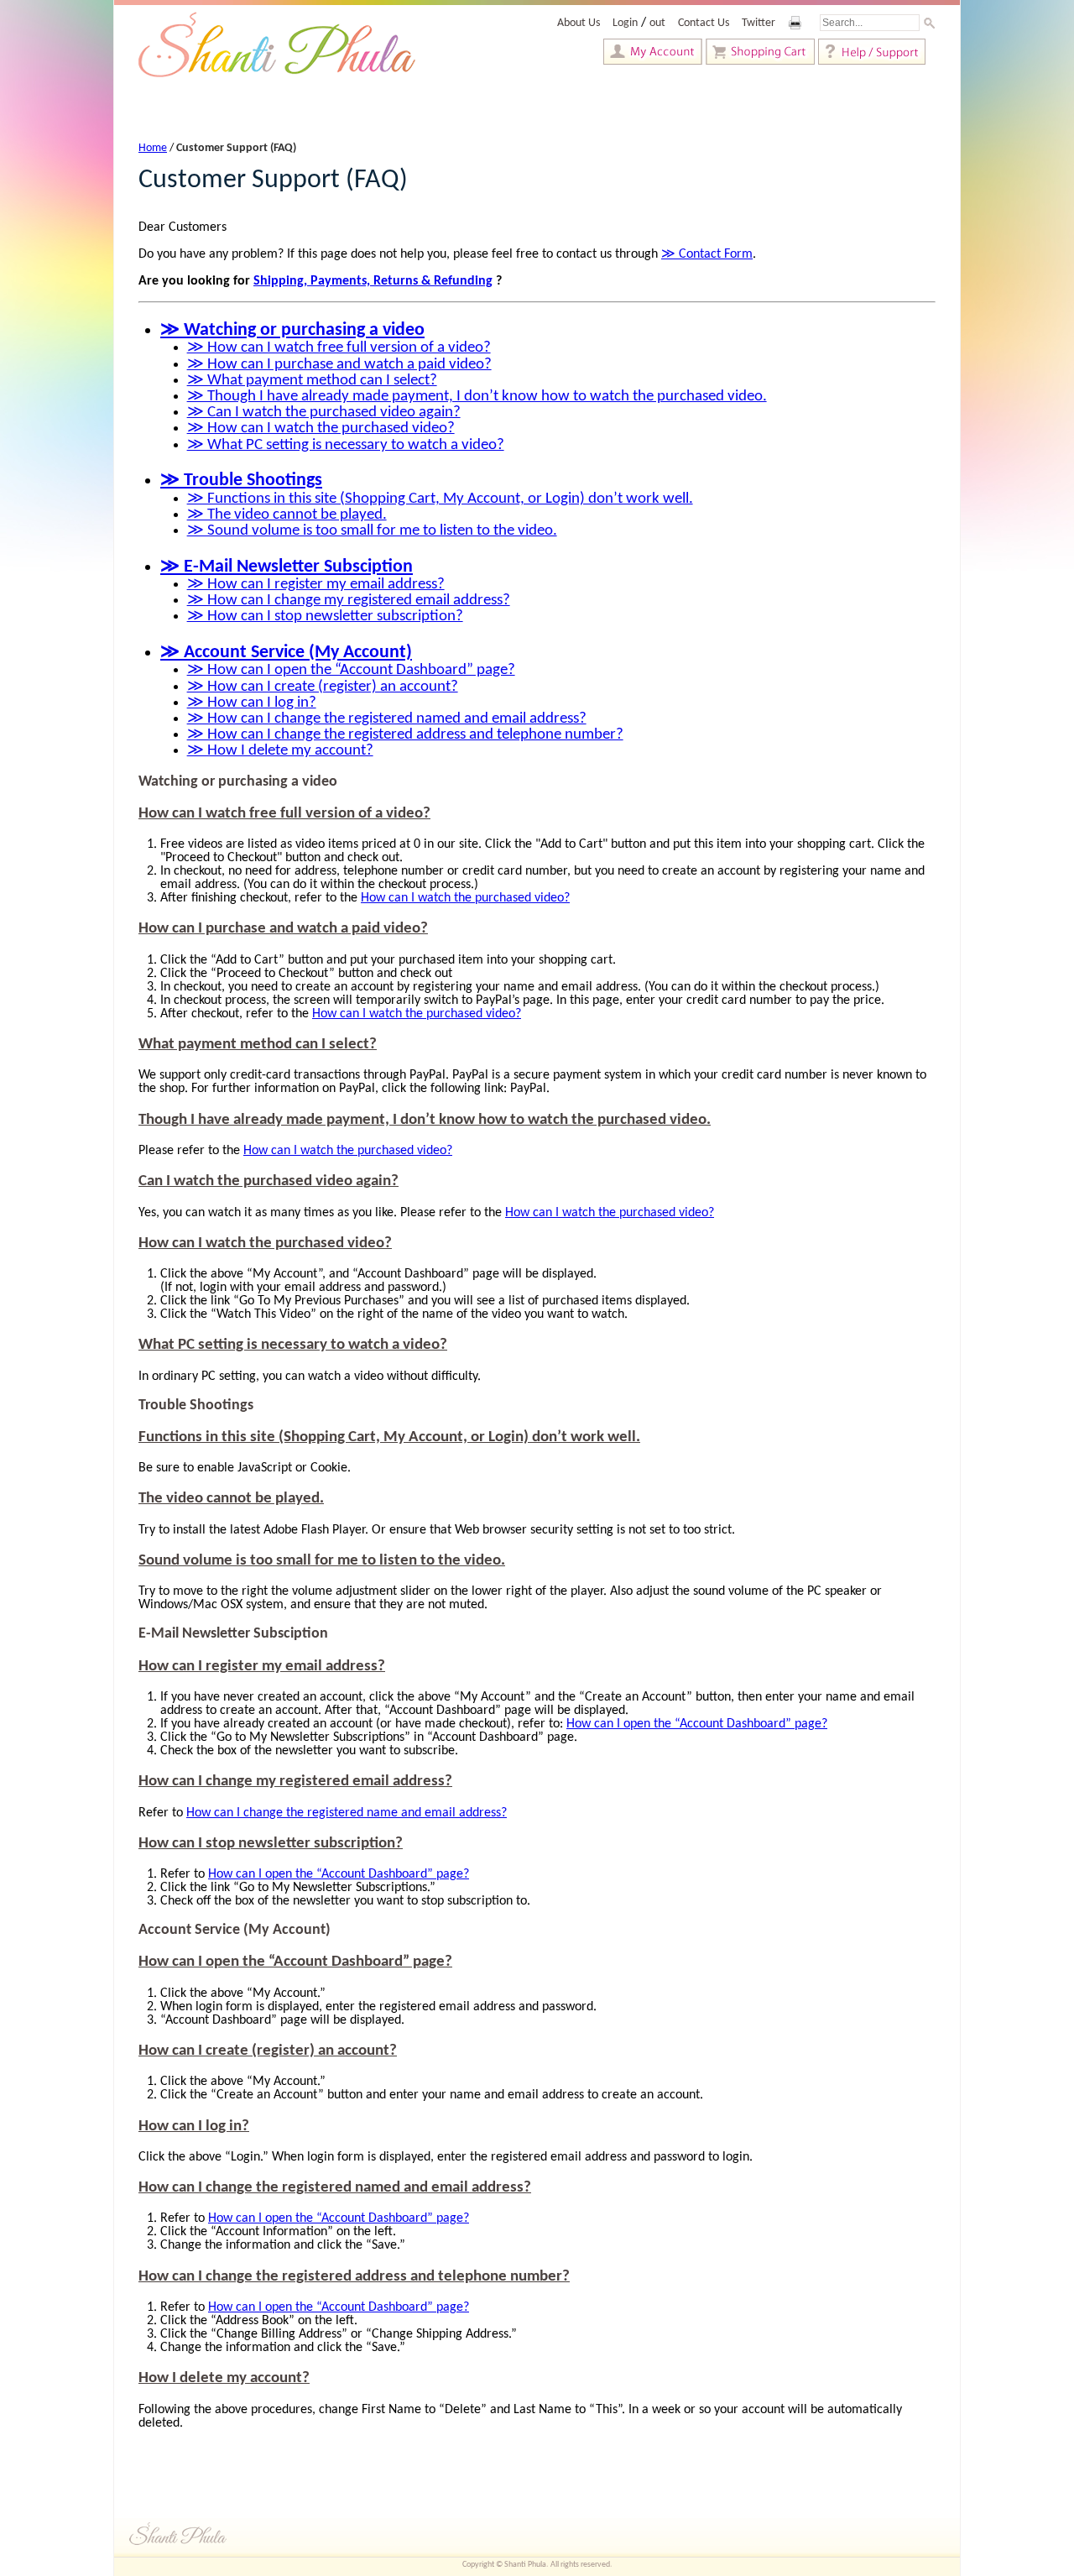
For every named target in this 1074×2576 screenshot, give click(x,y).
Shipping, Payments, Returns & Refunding (373, 281)
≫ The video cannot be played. (287, 515)
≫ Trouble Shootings (241, 481)
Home (153, 148)
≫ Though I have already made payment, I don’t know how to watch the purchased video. (477, 397)
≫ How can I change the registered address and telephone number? (405, 735)
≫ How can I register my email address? (316, 585)
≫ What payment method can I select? (312, 381)
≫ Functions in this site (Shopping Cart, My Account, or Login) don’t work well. (440, 499)
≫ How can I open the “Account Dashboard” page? (351, 670)
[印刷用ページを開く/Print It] (806, 23)
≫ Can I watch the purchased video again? (324, 413)
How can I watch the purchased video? (465, 898)
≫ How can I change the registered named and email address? (387, 719)
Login (625, 23)
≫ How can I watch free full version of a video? (339, 348)
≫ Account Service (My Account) (286, 653)
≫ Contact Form (707, 254)
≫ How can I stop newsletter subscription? (325, 617)
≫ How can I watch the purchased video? (321, 428)
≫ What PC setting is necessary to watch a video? (346, 445)
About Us (579, 23)
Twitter (759, 23)
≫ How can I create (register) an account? (323, 687)
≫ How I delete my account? (280, 751)
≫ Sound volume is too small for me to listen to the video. (372, 531)
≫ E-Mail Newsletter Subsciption (287, 567)
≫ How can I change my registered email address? (349, 601)
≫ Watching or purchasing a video (292, 330)
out (657, 23)
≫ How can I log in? (252, 703)
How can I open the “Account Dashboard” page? (697, 1724)
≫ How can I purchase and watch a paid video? (339, 365)
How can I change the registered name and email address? (347, 1813)
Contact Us (704, 23)
